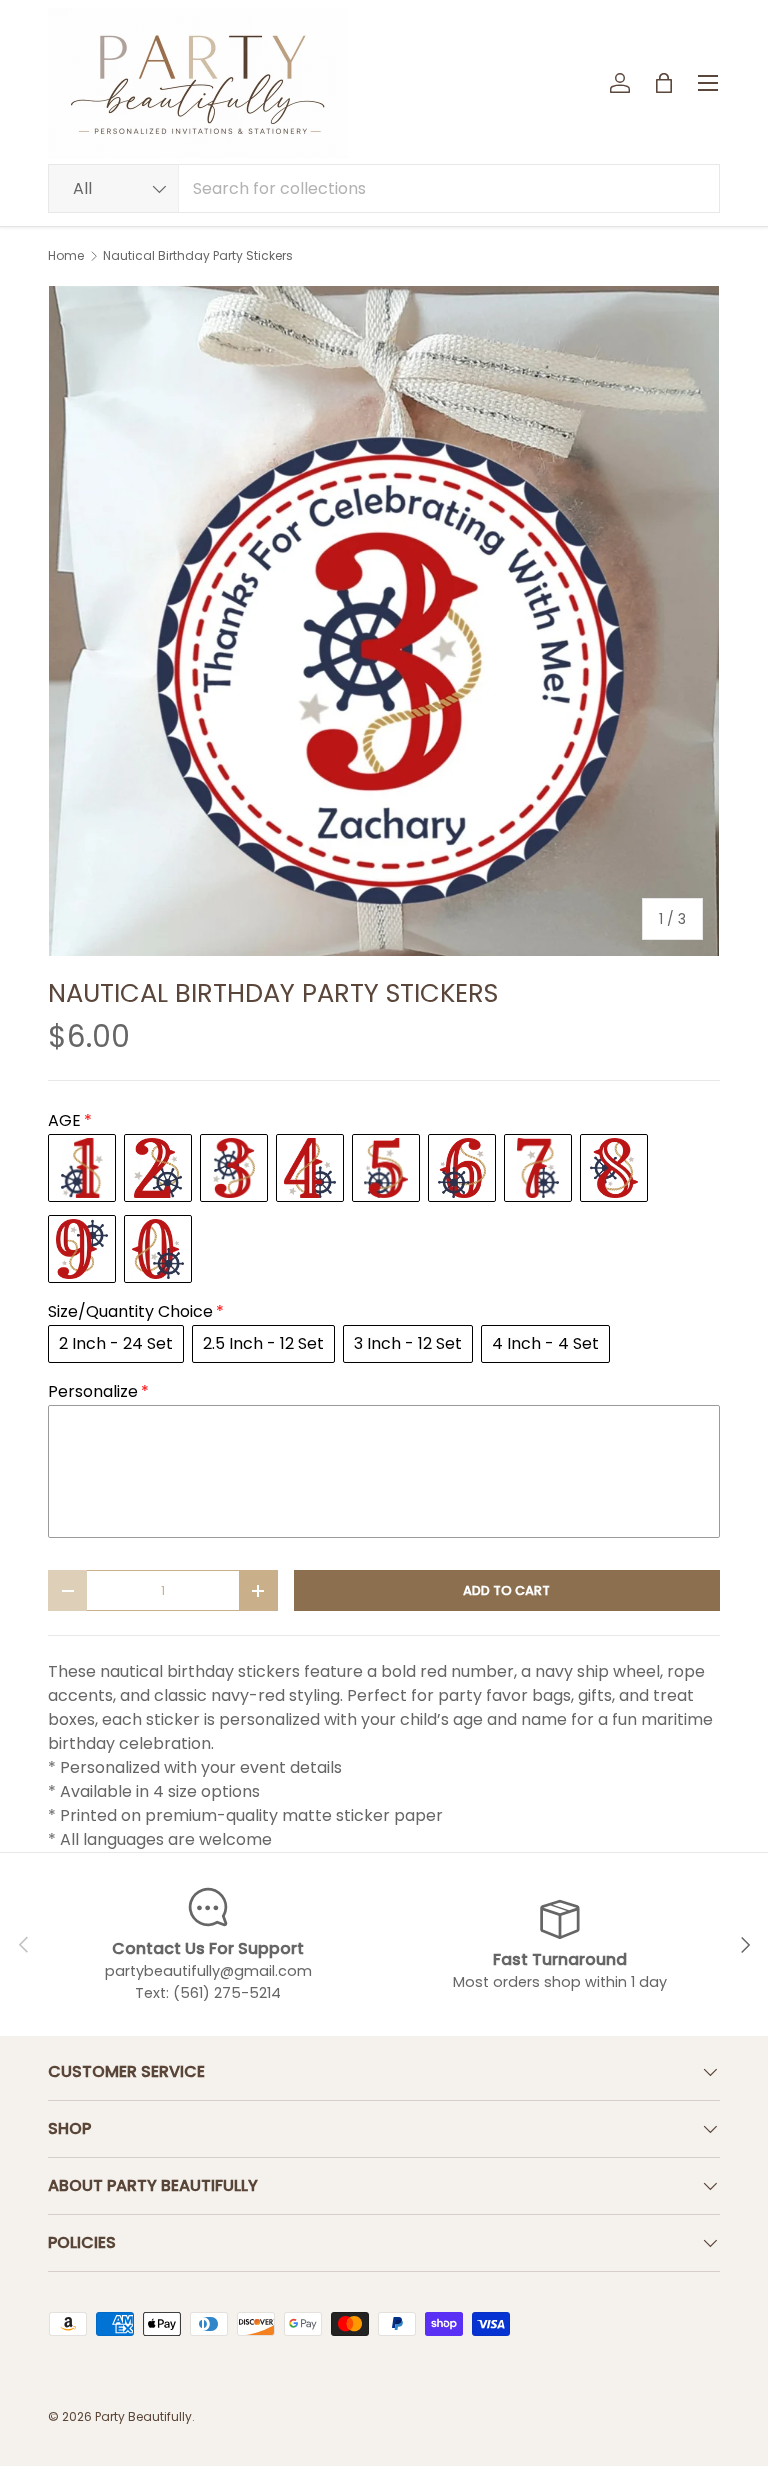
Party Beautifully (143, 2416)
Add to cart (506, 1590)
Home (66, 256)
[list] (384, 621)
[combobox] (384, 188)
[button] (664, 83)
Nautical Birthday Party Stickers (198, 256)
